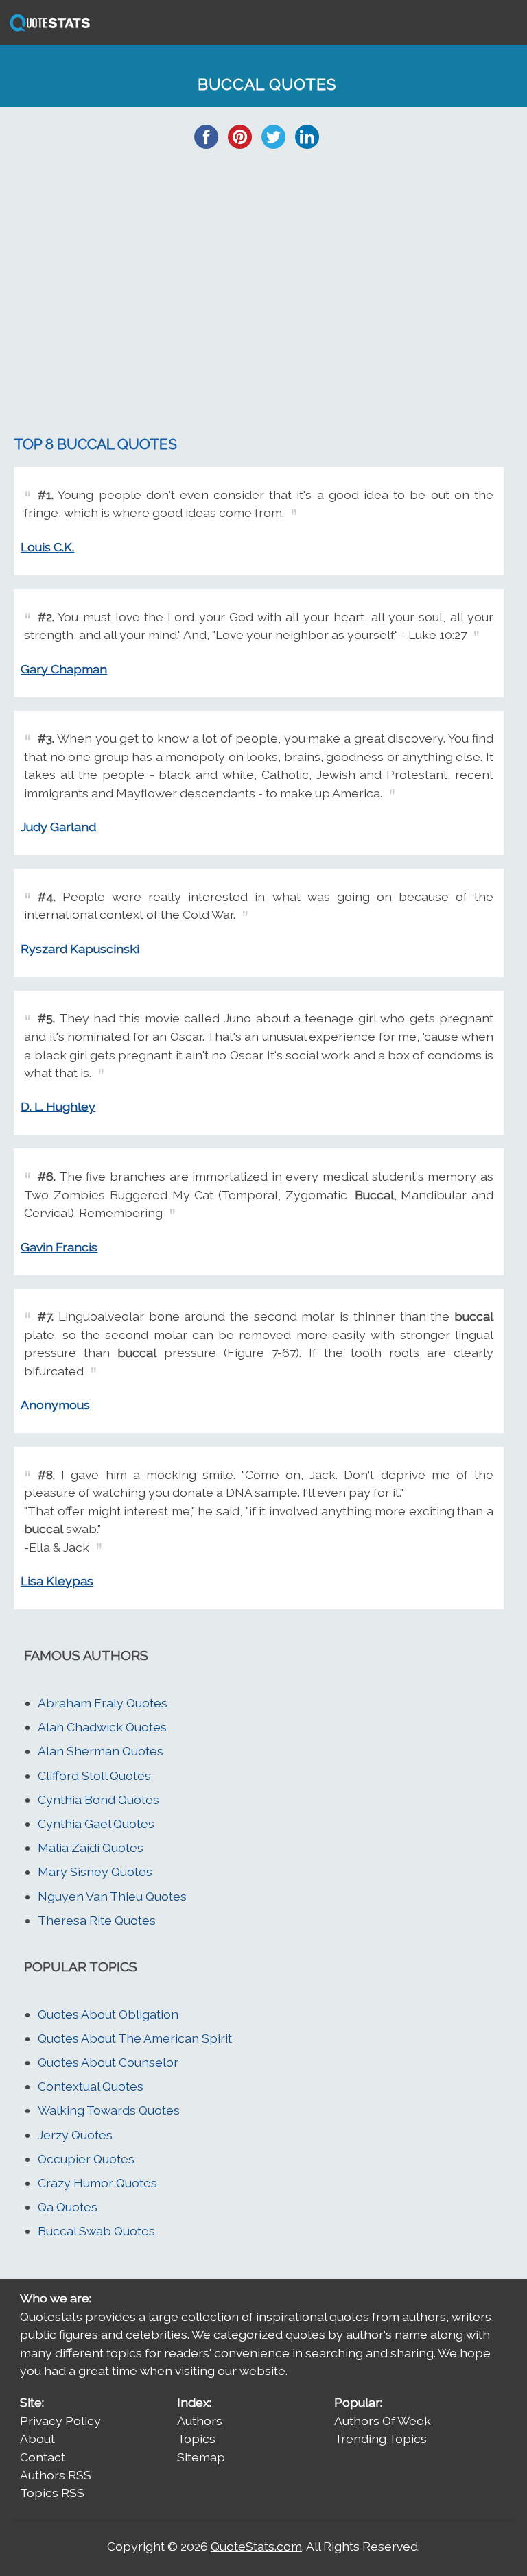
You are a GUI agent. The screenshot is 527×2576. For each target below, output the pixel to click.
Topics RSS (52, 2493)
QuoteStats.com (256, 2546)
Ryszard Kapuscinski (80, 949)
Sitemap (201, 2457)
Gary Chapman (64, 669)
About (37, 2439)
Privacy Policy (60, 2421)
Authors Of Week (383, 2421)
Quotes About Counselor (108, 2062)
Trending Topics (380, 2439)
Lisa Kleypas (57, 1581)
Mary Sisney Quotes (95, 1871)
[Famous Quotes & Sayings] (47, 30)
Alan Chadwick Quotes (102, 1727)
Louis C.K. (47, 547)
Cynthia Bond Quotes (98, 1799)
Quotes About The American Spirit (135, 2038)
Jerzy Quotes (75, 2135)
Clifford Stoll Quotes (94, 1775)
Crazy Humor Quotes (97, 2183)
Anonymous (55, 1405)
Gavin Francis (59, 1247)
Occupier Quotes (86, 2159)
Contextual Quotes (91, 2086)
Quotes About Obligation (108, 2014)
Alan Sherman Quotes (101, 1751)
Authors (200, 2421)
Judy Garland (58, 827)
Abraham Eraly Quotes (103, 1703)
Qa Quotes (68, 2207)
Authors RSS (56, 2475)
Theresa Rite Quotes (97, 1920)
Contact (43, 2457)
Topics (196, 2439)
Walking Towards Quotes (109, 2110)
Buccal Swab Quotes (96, 2231)
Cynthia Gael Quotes (96, 1823)
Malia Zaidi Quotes (91, 1847)
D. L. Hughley (58, 1106)
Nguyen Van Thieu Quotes (112, 1896)
